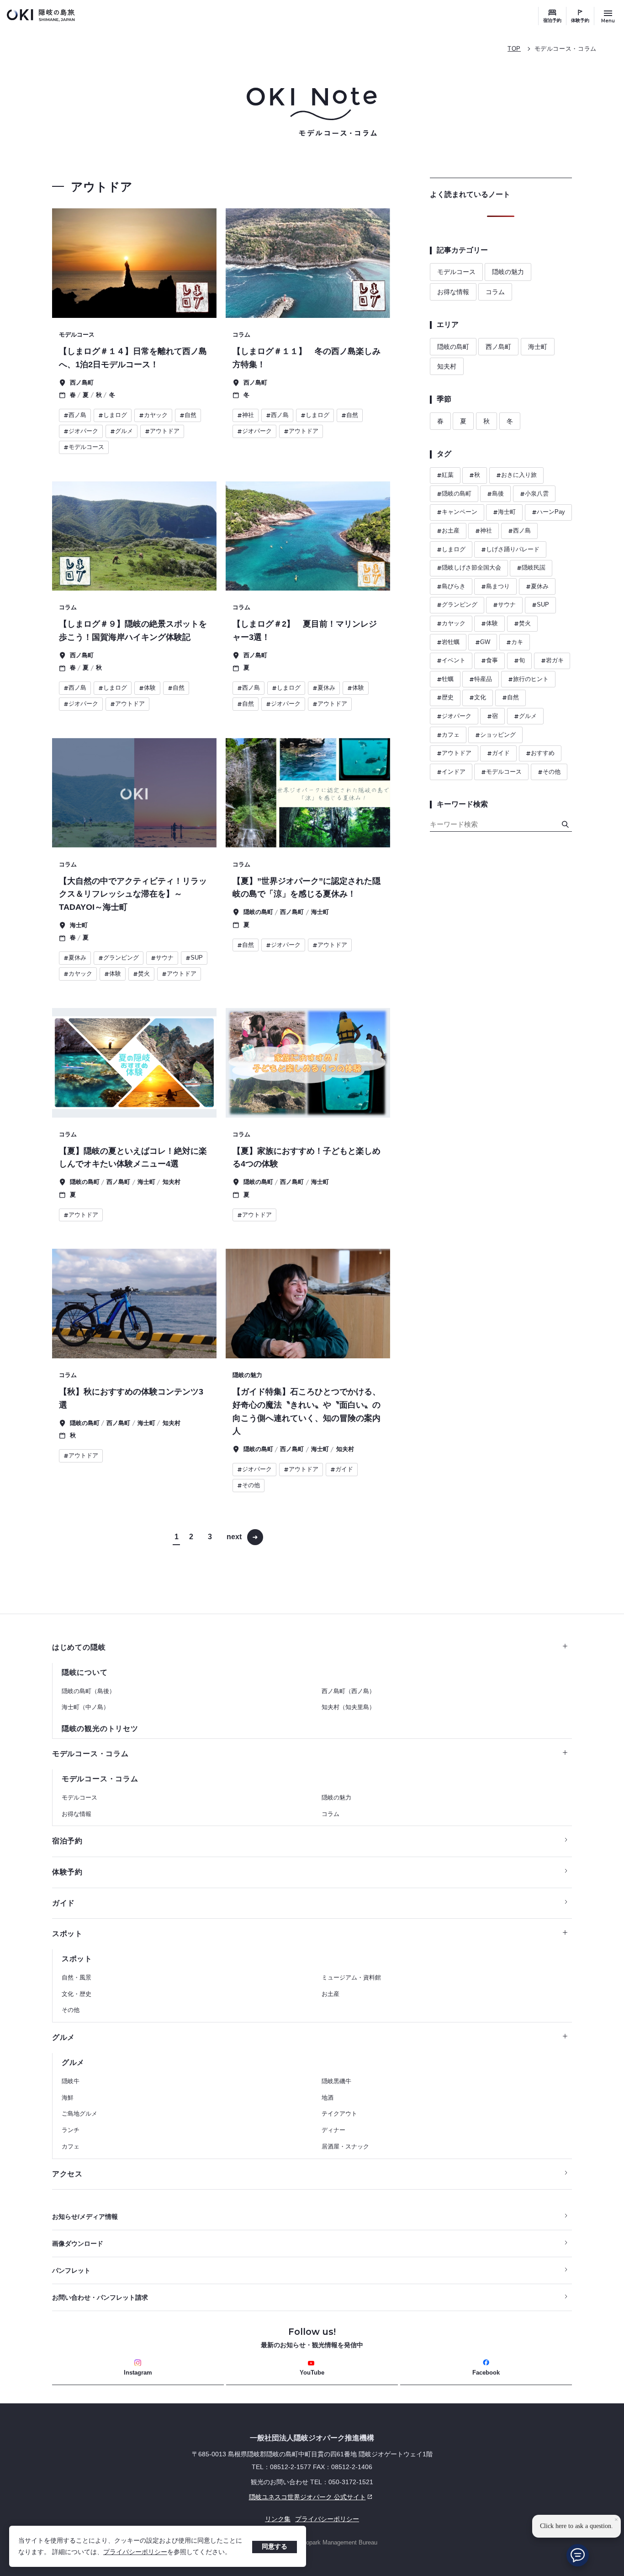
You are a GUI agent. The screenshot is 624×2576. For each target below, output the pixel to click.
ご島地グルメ (79, 2114)
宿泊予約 (552, 20)
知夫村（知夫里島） (348, 1707)
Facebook (486, 2373)
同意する (275, 2546)
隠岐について (85, 1672)
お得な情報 (453, 292)
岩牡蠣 (448, 642)
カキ (515, 642)
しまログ (451, 549)
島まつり (495, 586)
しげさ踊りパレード (510, 549)
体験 (489, 623)
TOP (514, 49)
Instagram (138, 2373)
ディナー (333, 2130)
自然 (510, 697)
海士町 (538, 347)
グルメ (525, 716)
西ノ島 (519, 531)
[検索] (565, 824)
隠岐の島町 (453, 347)
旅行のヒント (528, 679)
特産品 (481, 679)
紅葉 (445, 475)
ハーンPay (548, 512)
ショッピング (495, 735)
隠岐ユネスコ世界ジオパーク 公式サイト (209, 2497)
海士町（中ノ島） (85, 1707)
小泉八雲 (534, 494)
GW (483, 642)
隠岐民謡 (531, 568)
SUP (540, 605)
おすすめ (540, 753)
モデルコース (456, 272)
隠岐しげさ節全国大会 (469, 568)
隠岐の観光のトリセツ (100, 1729)
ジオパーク (454, 716)
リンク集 (278, 2519)
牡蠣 (445, 679)
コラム (495, 292)
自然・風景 (77, 1977)
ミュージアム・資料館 (351, 1977)
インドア (451, 772)
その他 (549, 772)
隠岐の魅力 (508, 272)
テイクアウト (339, 2114)
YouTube (312, 2373)
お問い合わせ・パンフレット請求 (100, 2297)
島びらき (451, 586)
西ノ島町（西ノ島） (348, 1691)
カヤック (451, 623)
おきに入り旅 (516, 475)
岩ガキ (552, 660)
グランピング (457, 605)
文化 (478, 697)
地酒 (328, 2098)
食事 (489, 660)
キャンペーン (457, 512)
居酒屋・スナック (345, 2146)
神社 (484, 531)
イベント (451, 660)
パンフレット (71, 2270)
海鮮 (68, 2098)
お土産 (448, 531)
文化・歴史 (77, 1994)
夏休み (537, 586)
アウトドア (454, 753)
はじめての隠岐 (79, 1647)
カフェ (448, 735)
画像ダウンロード (78, 2243)
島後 (495, 494)
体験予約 (580, 20)
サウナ (504, 605)
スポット (67, 1934)
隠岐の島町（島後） (88, 1691)
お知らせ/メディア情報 (85, 2217)
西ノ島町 (498, 347)
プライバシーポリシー (135, 2552)
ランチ (71, 2130)
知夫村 (447, 366)
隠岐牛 (71, 2081)
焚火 (522, 623)
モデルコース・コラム (566, 49)
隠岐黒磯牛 (336, 2081)
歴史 (445, 697)
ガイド (498, 753)
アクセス (67, 2174)
